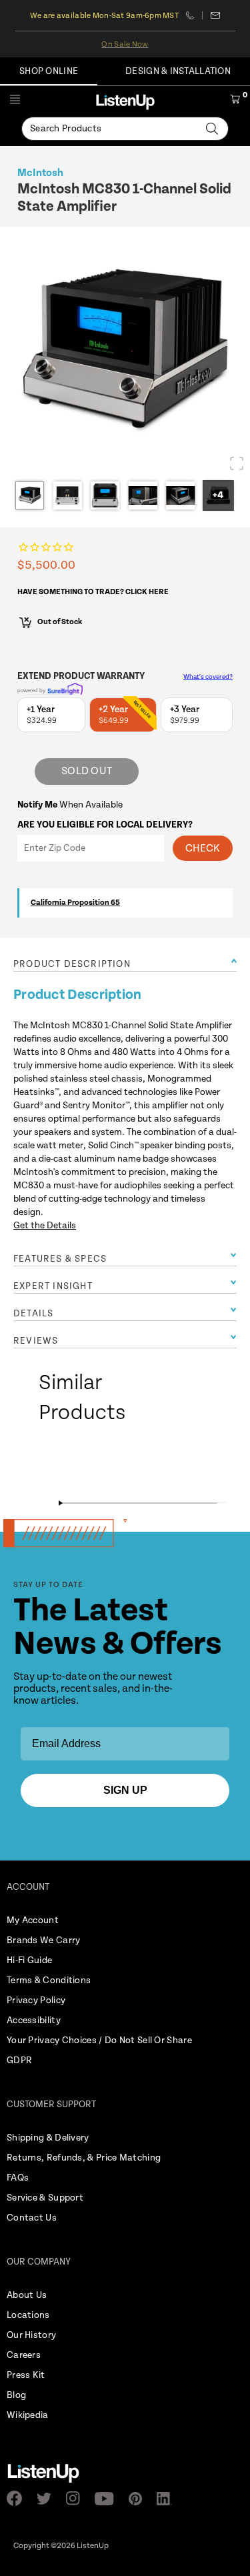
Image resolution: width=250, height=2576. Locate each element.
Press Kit (26, 2375)
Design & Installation (178, 71)
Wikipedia (28, 2415)
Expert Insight (53, 1286)
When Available (70, 805)
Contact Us (32, 2218)
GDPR (19, 2061)
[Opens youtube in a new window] (108, 2499)
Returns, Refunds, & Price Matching (84, 2158)
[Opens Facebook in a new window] (18, 2498)
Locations (28, 2315)
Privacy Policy (36, 2001)
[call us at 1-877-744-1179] (194, 15)
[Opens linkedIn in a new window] (168, 2499)
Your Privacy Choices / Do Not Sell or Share (99, 2041)
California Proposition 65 (75, 903)
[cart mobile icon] (235, 101)
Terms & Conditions (49, 1981)
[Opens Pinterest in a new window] (139, 2499)
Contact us (215, 15)
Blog (16, 2395)
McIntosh (40, 173)
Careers (24, 2355)
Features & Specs (60, 1259)
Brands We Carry (44, 1941)
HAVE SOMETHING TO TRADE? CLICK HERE (93, 592)
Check (203, 849)
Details (33, 1314)
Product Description (72, 964)
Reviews (36, 1341)
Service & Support (45, 2198)
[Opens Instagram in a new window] (77, 2498)
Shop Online (49, 71)
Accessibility (34, 2021)
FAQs (18, 2178)
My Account (33, 1920)
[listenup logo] (125, 102)
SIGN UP (125, 1790)
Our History (31, 2335)
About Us (27, 2295)
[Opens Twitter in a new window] (48, 2499)
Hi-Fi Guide (29, 1961)
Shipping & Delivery (48, 2138)
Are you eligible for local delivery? (105, 825)
